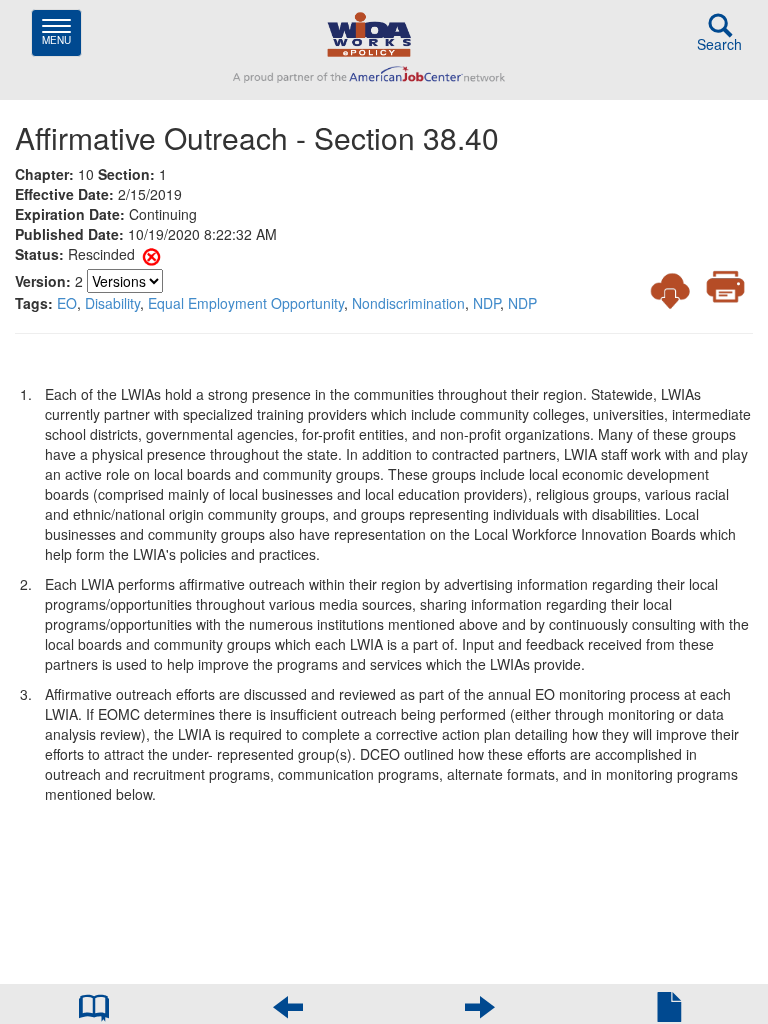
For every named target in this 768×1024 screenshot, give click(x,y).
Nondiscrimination (408, 303)
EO (67, 303)
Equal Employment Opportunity (246, 303)
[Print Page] (725, 286)
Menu (62, 32)
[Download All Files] (670, 289)
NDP (486, 303)
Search (719, 44)
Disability (112, 303)
